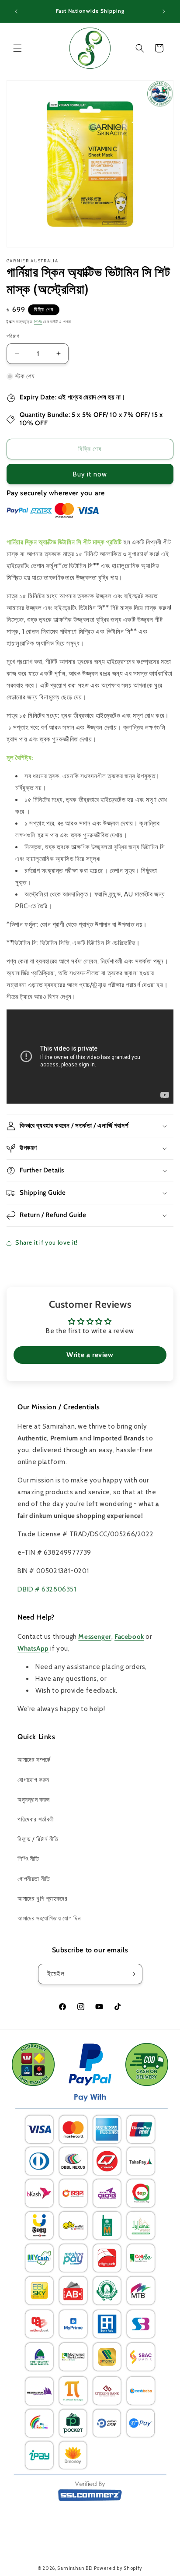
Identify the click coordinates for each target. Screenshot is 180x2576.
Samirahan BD (75, 2568)
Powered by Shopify (118, 2568)
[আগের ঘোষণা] (16, 11)
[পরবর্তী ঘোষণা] (164, 11)
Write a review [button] (90, 1355)
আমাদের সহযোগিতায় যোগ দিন (49, 1918)
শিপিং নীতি (28, 1859)
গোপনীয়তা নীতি (34, 1879)
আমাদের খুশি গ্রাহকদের (42, 1898)
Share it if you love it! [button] (46, 1242)
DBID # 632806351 (47, 1589)
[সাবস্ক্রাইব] (132, 1974)
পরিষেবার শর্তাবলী (36, 1819)
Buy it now (90, 474)
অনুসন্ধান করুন (34, 1800)
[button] (17, 48)
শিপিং (38, 322)
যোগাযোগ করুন (33, 1780)
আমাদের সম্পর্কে (34, 1760)
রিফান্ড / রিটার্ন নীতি (38, 1839)
